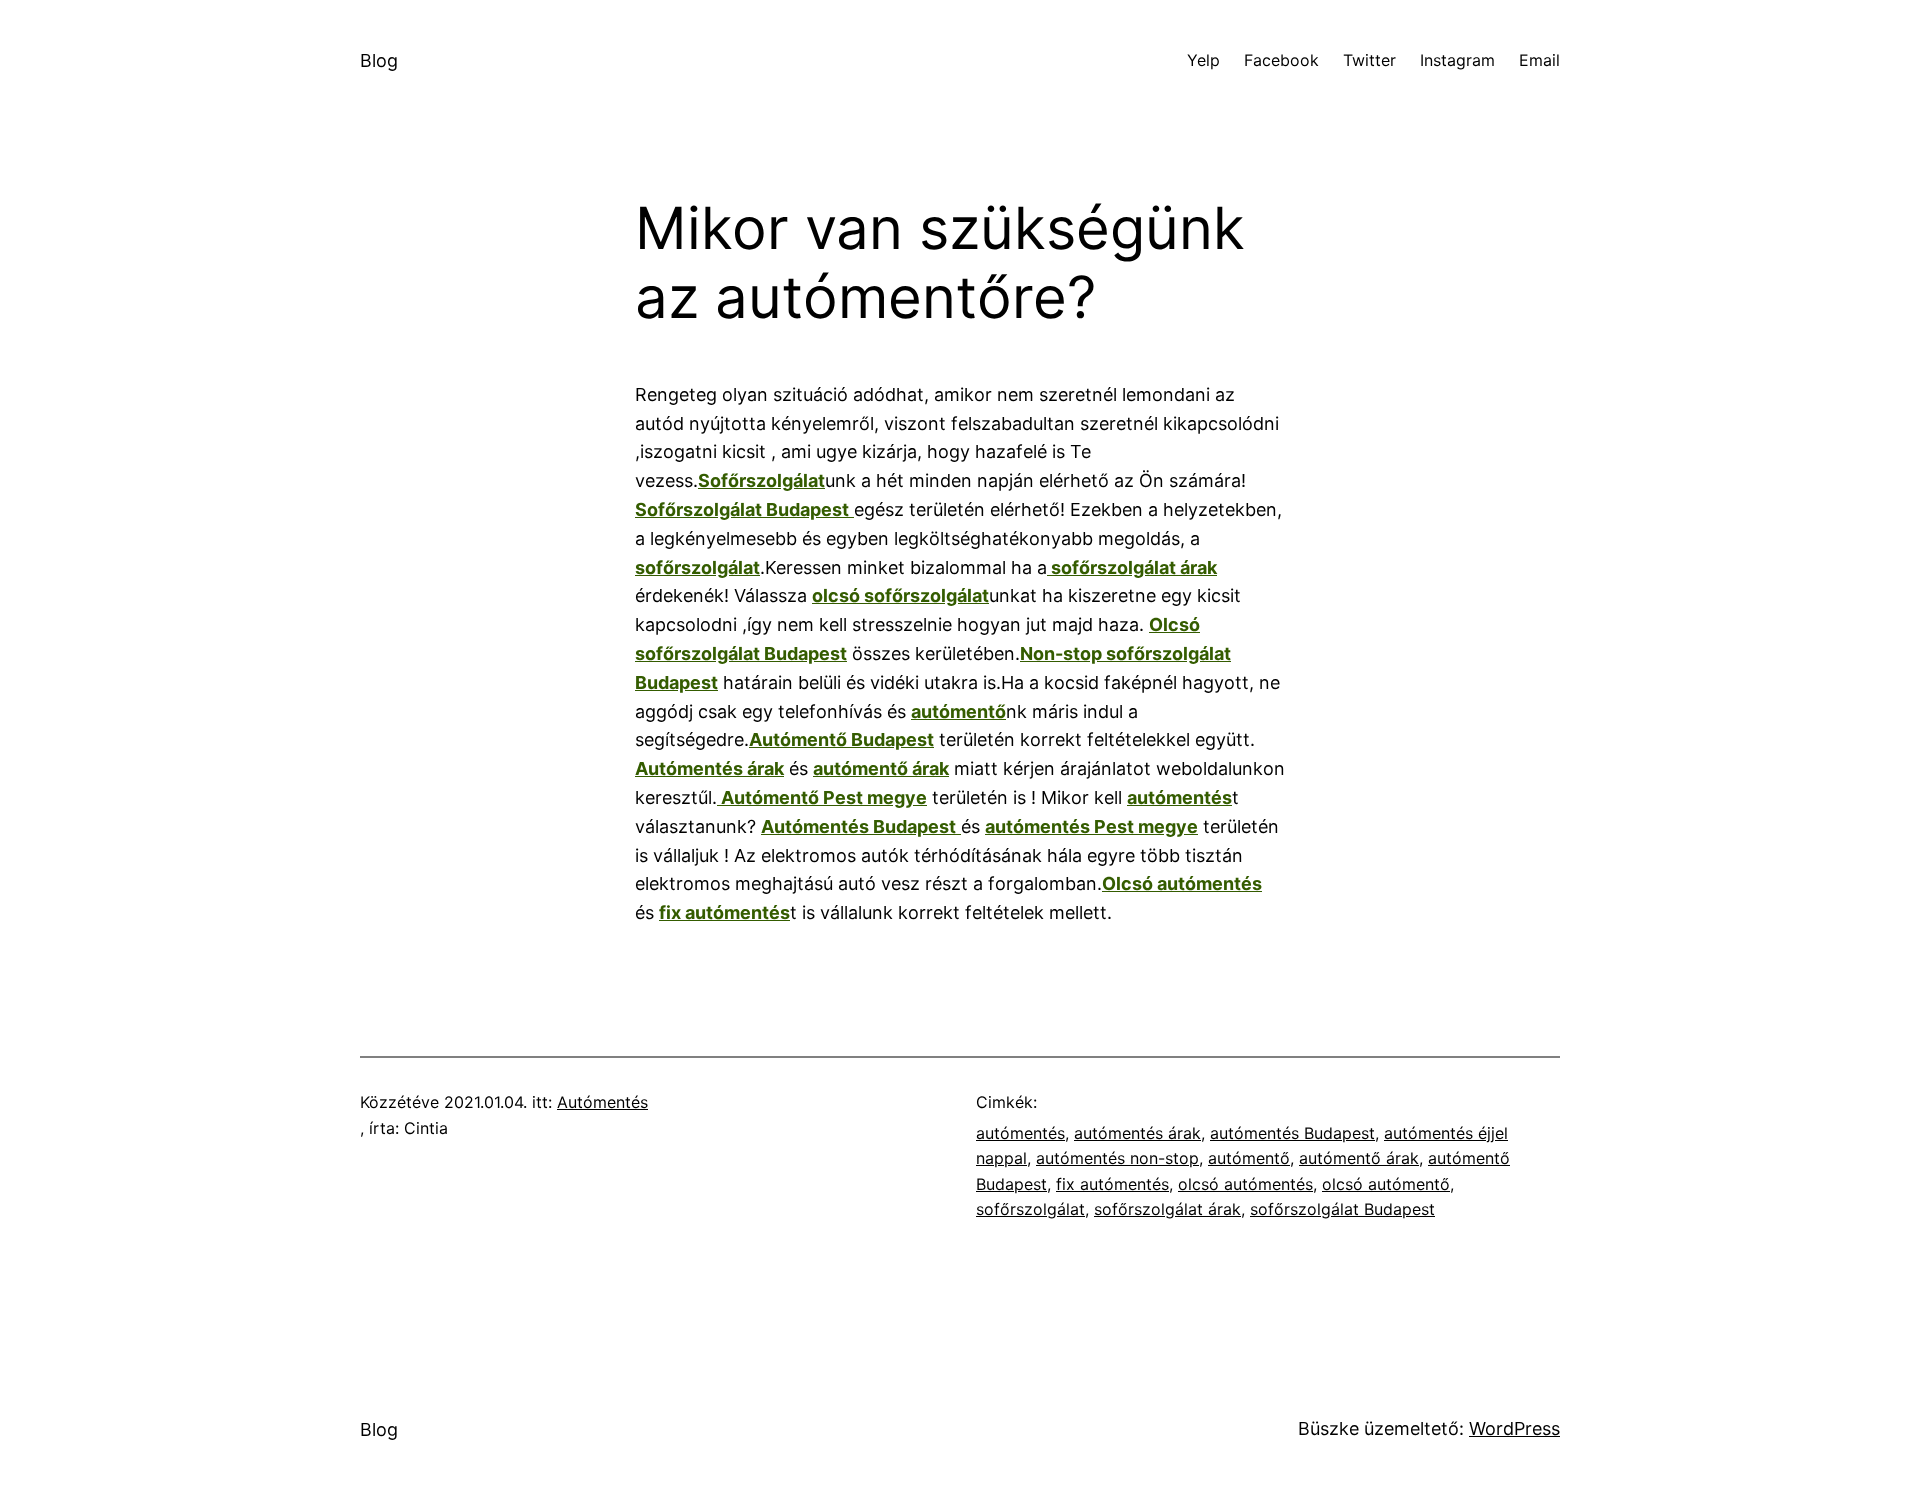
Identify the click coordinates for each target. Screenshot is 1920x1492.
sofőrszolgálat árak (1167, 1209)
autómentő (1249, 1158)
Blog (379, 60)
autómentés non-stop (1117, 1158)
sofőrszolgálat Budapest (1342, 1209)
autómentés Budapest (1292, 1133)
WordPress (1514, 1428)
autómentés (1020, 1133)
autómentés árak (1137, 1133)
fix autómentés (1112, 1184)
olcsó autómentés (1245, 1184)
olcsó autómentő (1386, 1184)
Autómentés (602, 1102)
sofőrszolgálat (1030, 1209)
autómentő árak (1359, 1158)
